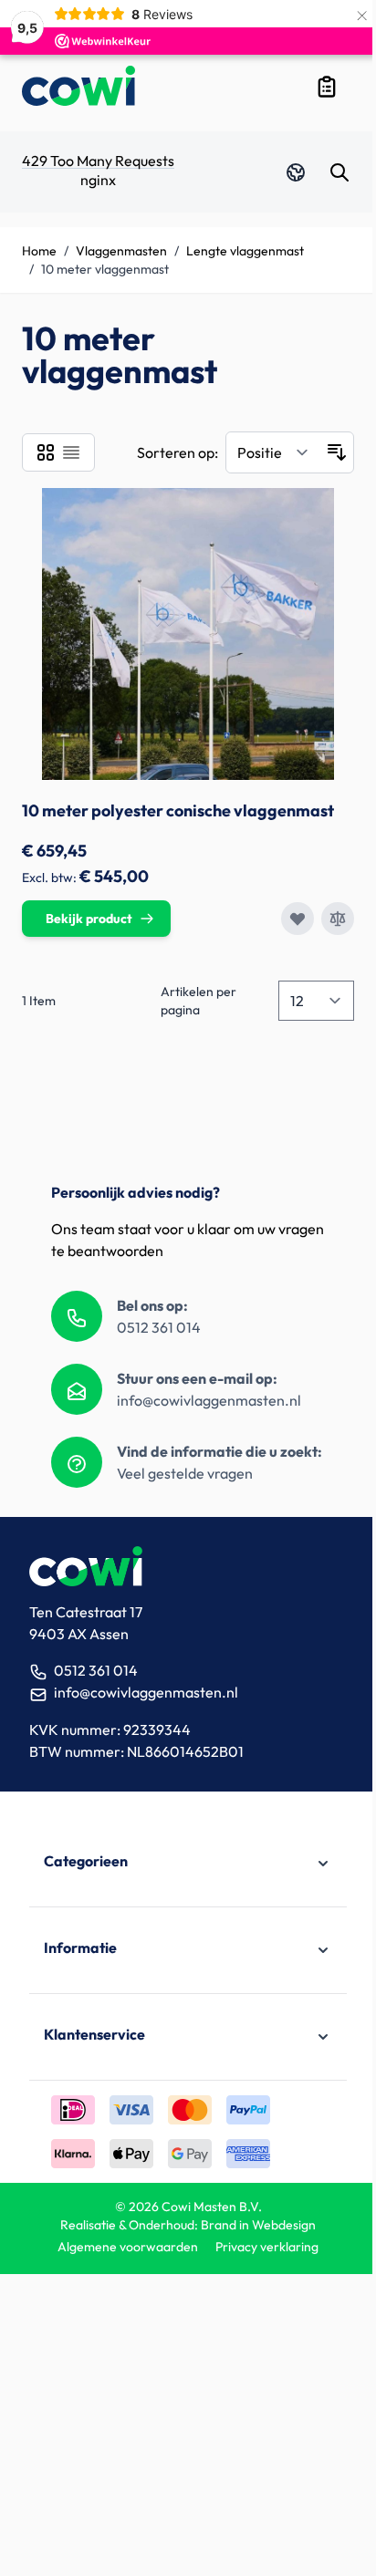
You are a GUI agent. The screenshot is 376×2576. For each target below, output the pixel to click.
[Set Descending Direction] (337, 452)
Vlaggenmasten (121, 251)
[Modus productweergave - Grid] (46, 452)
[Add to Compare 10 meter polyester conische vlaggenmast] (338, 919)
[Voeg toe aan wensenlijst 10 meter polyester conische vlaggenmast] (298, 919)
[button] (188, 1864)
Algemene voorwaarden (128, 2247)
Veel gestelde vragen (185, 1473)
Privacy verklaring (267, 2247)
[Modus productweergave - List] (71, 452)
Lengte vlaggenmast (245, 251)
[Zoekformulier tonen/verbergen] (339, 172)
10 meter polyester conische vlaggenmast (178, 810)
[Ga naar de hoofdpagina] (78, 86)
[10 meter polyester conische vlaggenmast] (188, 634)
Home (39, 251)
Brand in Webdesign (258, 2225)
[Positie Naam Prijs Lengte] (273, 452)
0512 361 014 (159, 1327)
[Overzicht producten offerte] (327, 87)
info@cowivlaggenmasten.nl (209, 1400)
